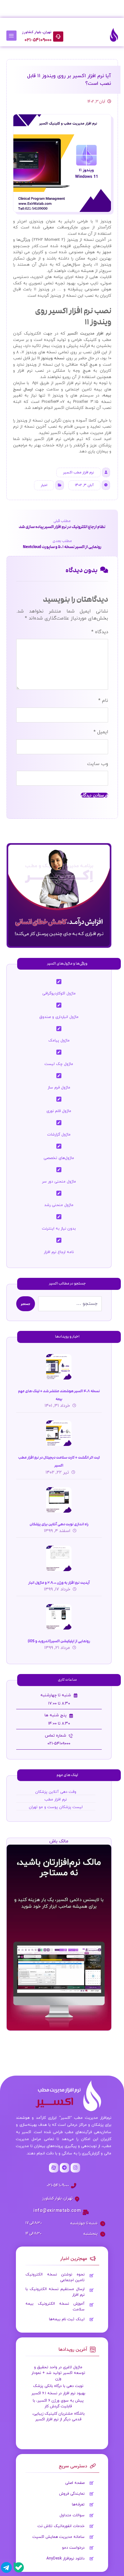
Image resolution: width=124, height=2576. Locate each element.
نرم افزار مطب (56, 1800)
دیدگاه (100, 632)
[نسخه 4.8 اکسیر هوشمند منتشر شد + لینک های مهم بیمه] (59, 1367)
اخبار (44, 485)
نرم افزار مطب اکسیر (79, 472)
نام (103, 701)
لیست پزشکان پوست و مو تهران (56, 1807)
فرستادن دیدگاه (94, 795)
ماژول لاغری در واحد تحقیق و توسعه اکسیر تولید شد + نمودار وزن (58, 2373)
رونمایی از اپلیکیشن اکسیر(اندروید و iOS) (59, 1641)
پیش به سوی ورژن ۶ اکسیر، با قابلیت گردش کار (58, 2403)
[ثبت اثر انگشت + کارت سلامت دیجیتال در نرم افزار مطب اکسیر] (59, 1433)
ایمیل (101, 732)
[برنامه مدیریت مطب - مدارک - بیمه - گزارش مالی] (114, 35)
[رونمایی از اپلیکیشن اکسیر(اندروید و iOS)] (59, 1617)
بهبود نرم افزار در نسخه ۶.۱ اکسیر (58, 2393)
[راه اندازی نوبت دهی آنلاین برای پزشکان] (59, 1500)
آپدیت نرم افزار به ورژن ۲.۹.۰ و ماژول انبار (59, 1583)
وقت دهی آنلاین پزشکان (56, 1792)
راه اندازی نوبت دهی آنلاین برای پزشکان (59, 1524)
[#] (75, 2168)
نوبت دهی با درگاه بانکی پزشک (58, 2386)
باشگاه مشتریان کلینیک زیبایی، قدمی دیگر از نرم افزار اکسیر (58, 2417)
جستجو (26, 1304)
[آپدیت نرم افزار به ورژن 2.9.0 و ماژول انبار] (59, 1558)
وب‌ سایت (98, 764)
